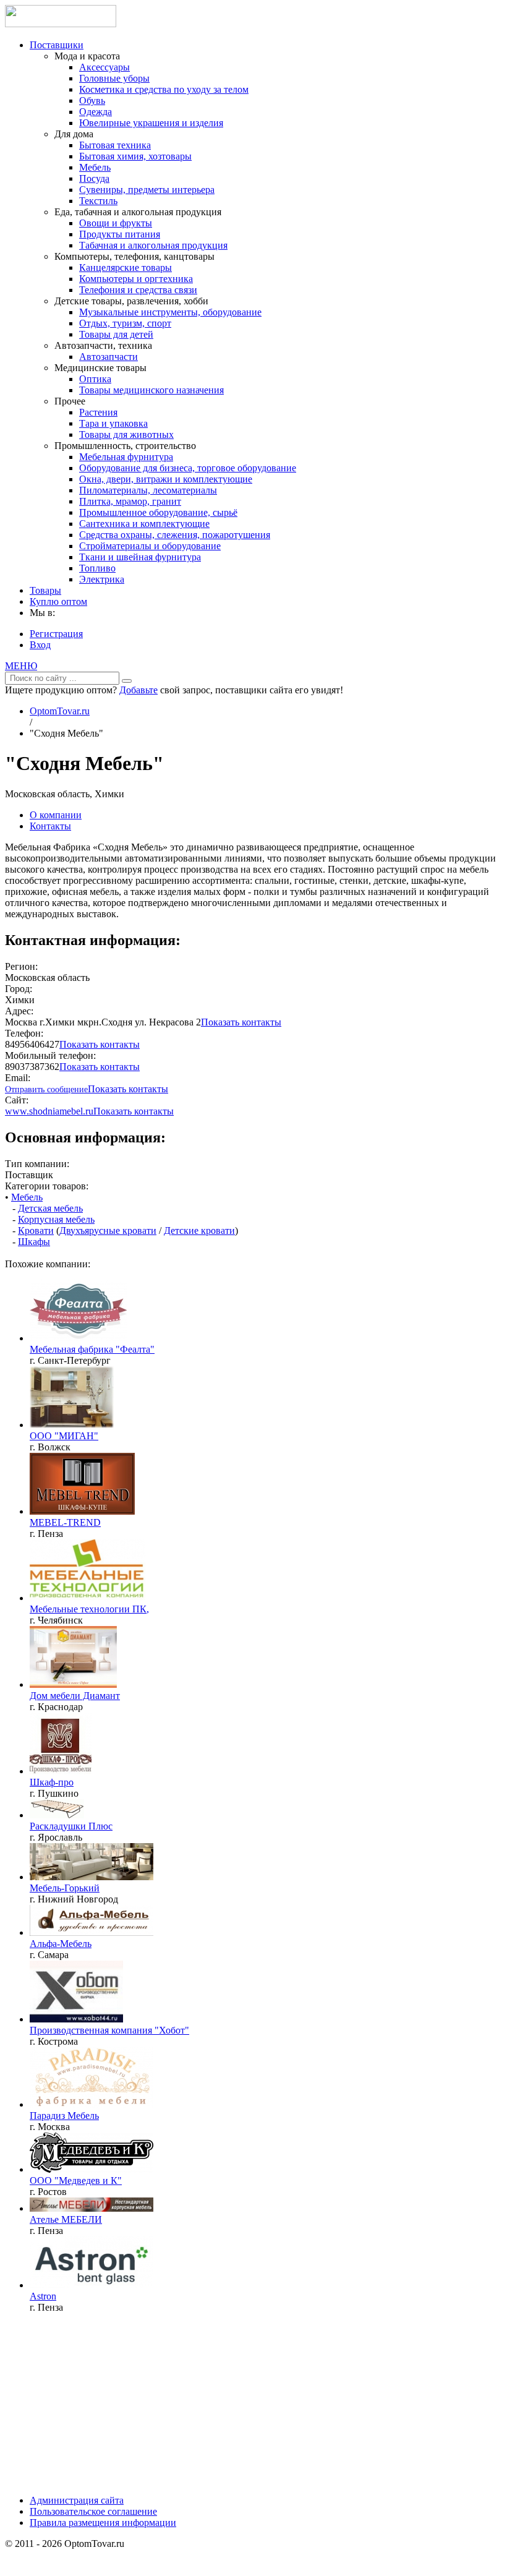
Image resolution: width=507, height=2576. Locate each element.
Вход (40, 645)
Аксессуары (104, 67)
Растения (98, 412)
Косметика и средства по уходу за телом (164, 89)
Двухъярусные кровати (108, 1230)
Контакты (50, 826)
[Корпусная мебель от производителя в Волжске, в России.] (72, 1425)
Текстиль (98, 201)
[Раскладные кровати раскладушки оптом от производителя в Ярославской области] (92, 2169)
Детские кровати (199, 1230)
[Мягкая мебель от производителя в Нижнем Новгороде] (92, 1877)
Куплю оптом (58, 601)
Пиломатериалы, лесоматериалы (148, 490)
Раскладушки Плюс (71, 1826)
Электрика (102, 579)
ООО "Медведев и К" (76, 2180)
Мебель (95, 167)
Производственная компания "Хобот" (109, 2030)
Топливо (97, 568)
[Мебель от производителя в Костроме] (76, 2019)
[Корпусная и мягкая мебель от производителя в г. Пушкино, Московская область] (61, 1771)
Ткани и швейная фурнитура (140, 557)
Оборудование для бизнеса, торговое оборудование (188, 468)
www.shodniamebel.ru (49, 1111)
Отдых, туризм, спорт (125, 323)
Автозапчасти (109, 357)
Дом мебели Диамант (75, 1696)
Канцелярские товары (126, 267)
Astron (43, 2296)
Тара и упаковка (113, 423)
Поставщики (57, 45)
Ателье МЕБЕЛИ (66, 2219)
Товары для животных (126, 434)
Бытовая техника (115, 145)
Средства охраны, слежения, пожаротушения (175, 535)
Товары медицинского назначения (151, 390)
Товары (45, 590)
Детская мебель (50, 1208)
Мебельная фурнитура (126, 457)
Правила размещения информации (103, 2523)
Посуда (94, 178)
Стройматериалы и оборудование (150, 546)
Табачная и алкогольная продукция (153, 245)
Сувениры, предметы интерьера (147, 190)
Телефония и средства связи (138, 290)
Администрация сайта (77, 2500)
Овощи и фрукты (116, 223)
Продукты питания (120, 234)
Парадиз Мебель (64, 2116)
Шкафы (34, 1242)
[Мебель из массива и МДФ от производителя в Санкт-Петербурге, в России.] (79, 1338)
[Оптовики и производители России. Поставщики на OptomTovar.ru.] (61, 24)
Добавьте (138, 690)
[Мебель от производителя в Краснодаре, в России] (73, 1684)
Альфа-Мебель (61, 1944)
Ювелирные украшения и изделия (151, 123)
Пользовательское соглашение (93, 2511)
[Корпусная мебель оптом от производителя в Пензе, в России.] (82, 1511)
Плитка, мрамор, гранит (130, 501)
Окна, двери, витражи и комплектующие (166, 479)
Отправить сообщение (46, 1089)
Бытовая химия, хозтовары (135, 156)
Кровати (36, 1230)
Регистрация (56, 634)
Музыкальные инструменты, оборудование (170, 312)
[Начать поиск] (127, 681)
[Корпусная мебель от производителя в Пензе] (92, 2208)
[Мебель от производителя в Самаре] (92, 1932)
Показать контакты (241, 1022)
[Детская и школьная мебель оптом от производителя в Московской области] (92, 2104)
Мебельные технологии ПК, (89, 1609)
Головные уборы (114, 78)
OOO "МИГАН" (64, 1436)
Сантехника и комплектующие (144, 524)
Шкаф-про (52, 1782)
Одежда (96, 112)
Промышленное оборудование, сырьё (158, 512)
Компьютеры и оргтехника (136, 279)
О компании (56, 815)
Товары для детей (116, 334)
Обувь (92, 101)
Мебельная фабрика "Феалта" (92, 1349)
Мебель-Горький (65, 1888)
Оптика (95, 379)
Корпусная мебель (56, 1219)
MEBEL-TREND (65, 1522)
